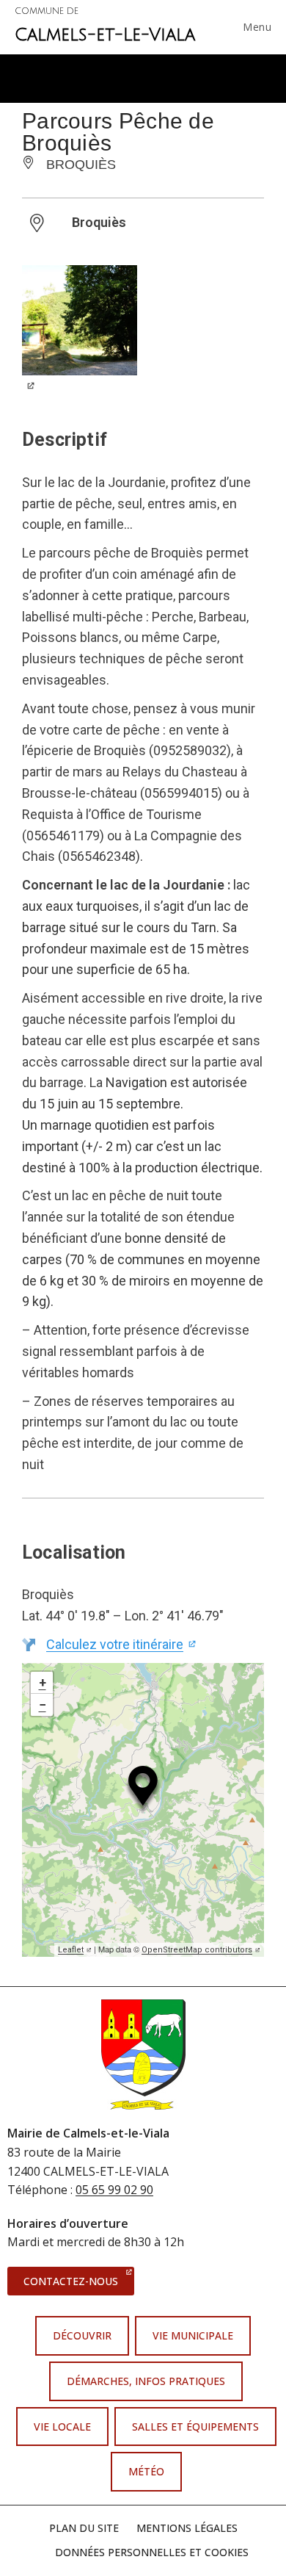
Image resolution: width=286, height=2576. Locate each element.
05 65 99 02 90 (114, 2190)
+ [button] (43, 1682)
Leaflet (75, 1950)
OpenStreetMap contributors (201, 1950)
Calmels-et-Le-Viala (105, 26)
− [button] (43, 1704)
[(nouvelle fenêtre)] (80, 337)
